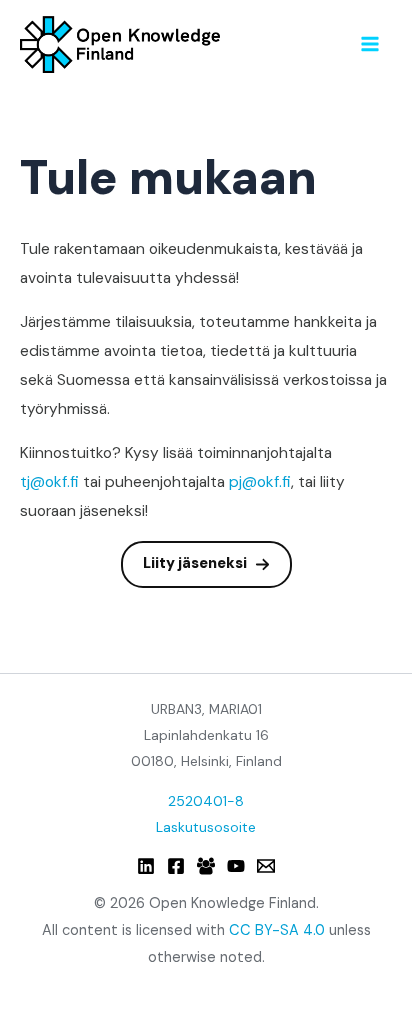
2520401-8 (206, 801)
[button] (206, 564)
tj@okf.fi (49, 482)
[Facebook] (176, 866)
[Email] (266, 866)
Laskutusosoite (206, 827)
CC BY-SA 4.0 (277, 930)
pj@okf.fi (260, 482)
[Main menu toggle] (370, 43)
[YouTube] (236, 866)
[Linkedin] (146, 866)
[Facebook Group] (206, 866)
